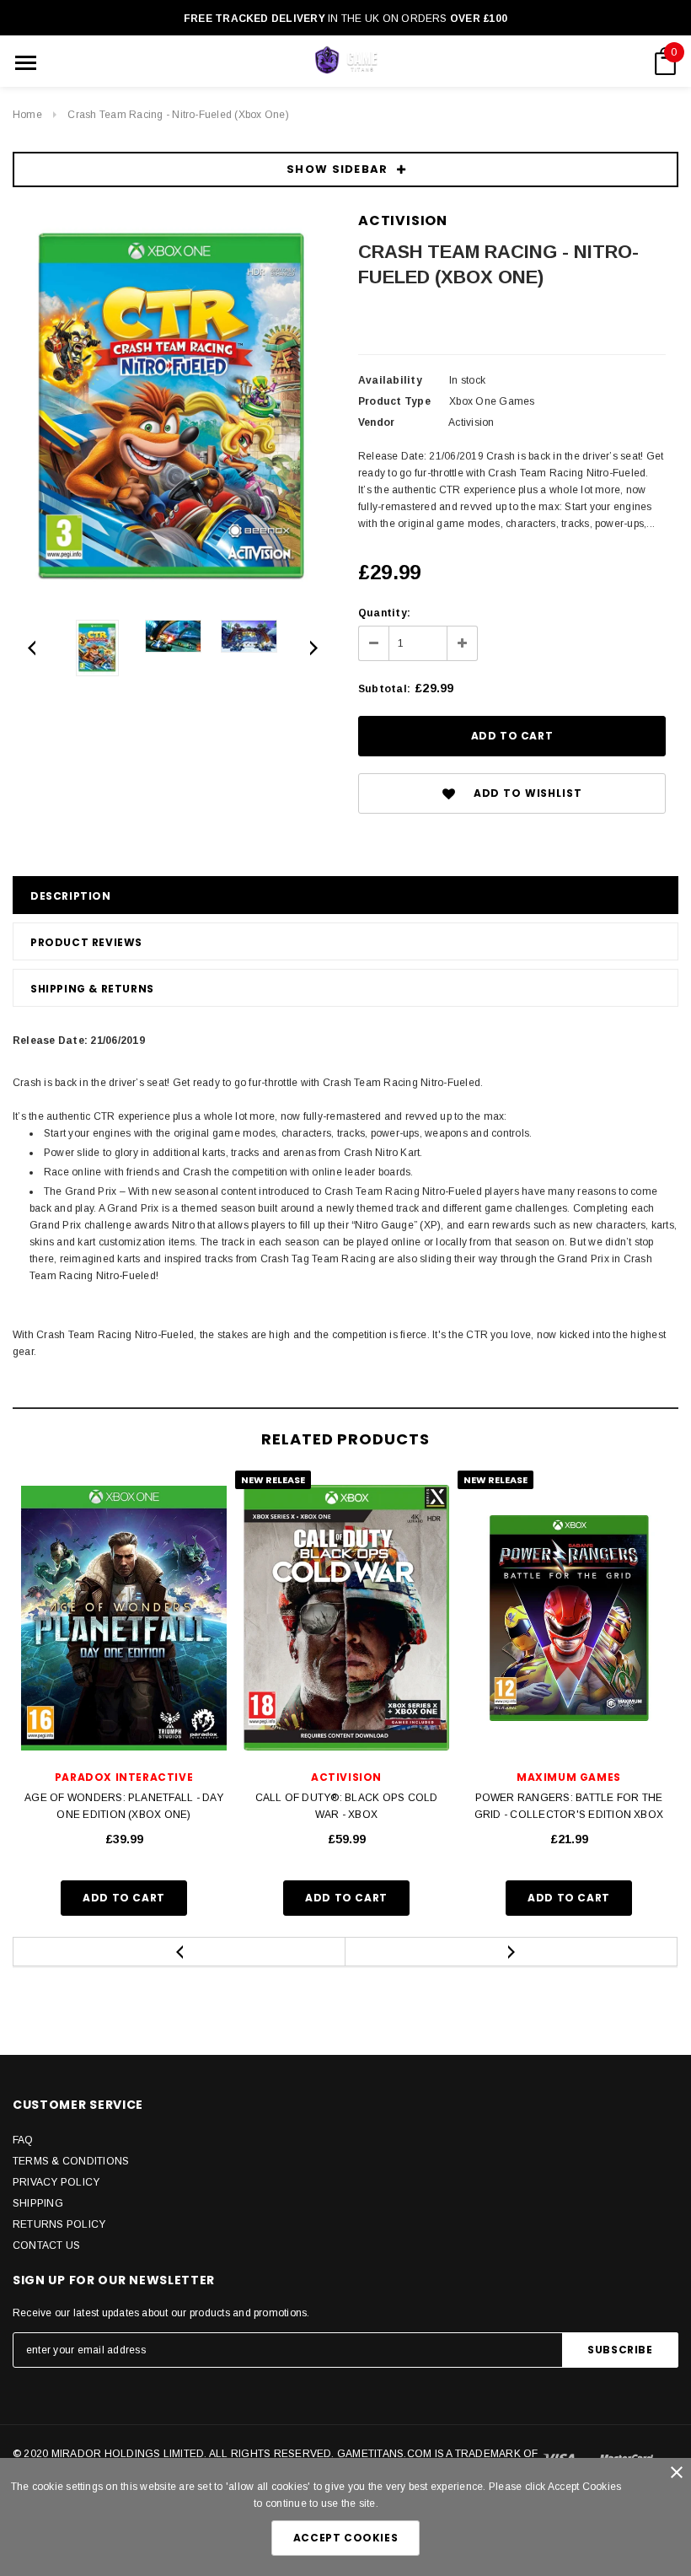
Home (27, 115)
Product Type (394, 401)
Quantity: (384, 613)
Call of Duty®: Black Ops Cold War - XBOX (347, 1806)
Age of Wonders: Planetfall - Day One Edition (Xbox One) (124, 1806)
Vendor (376, 422)
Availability (390, 380)
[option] (173, 409)
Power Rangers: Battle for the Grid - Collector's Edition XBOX (569, 1806)
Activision (403, 220)
